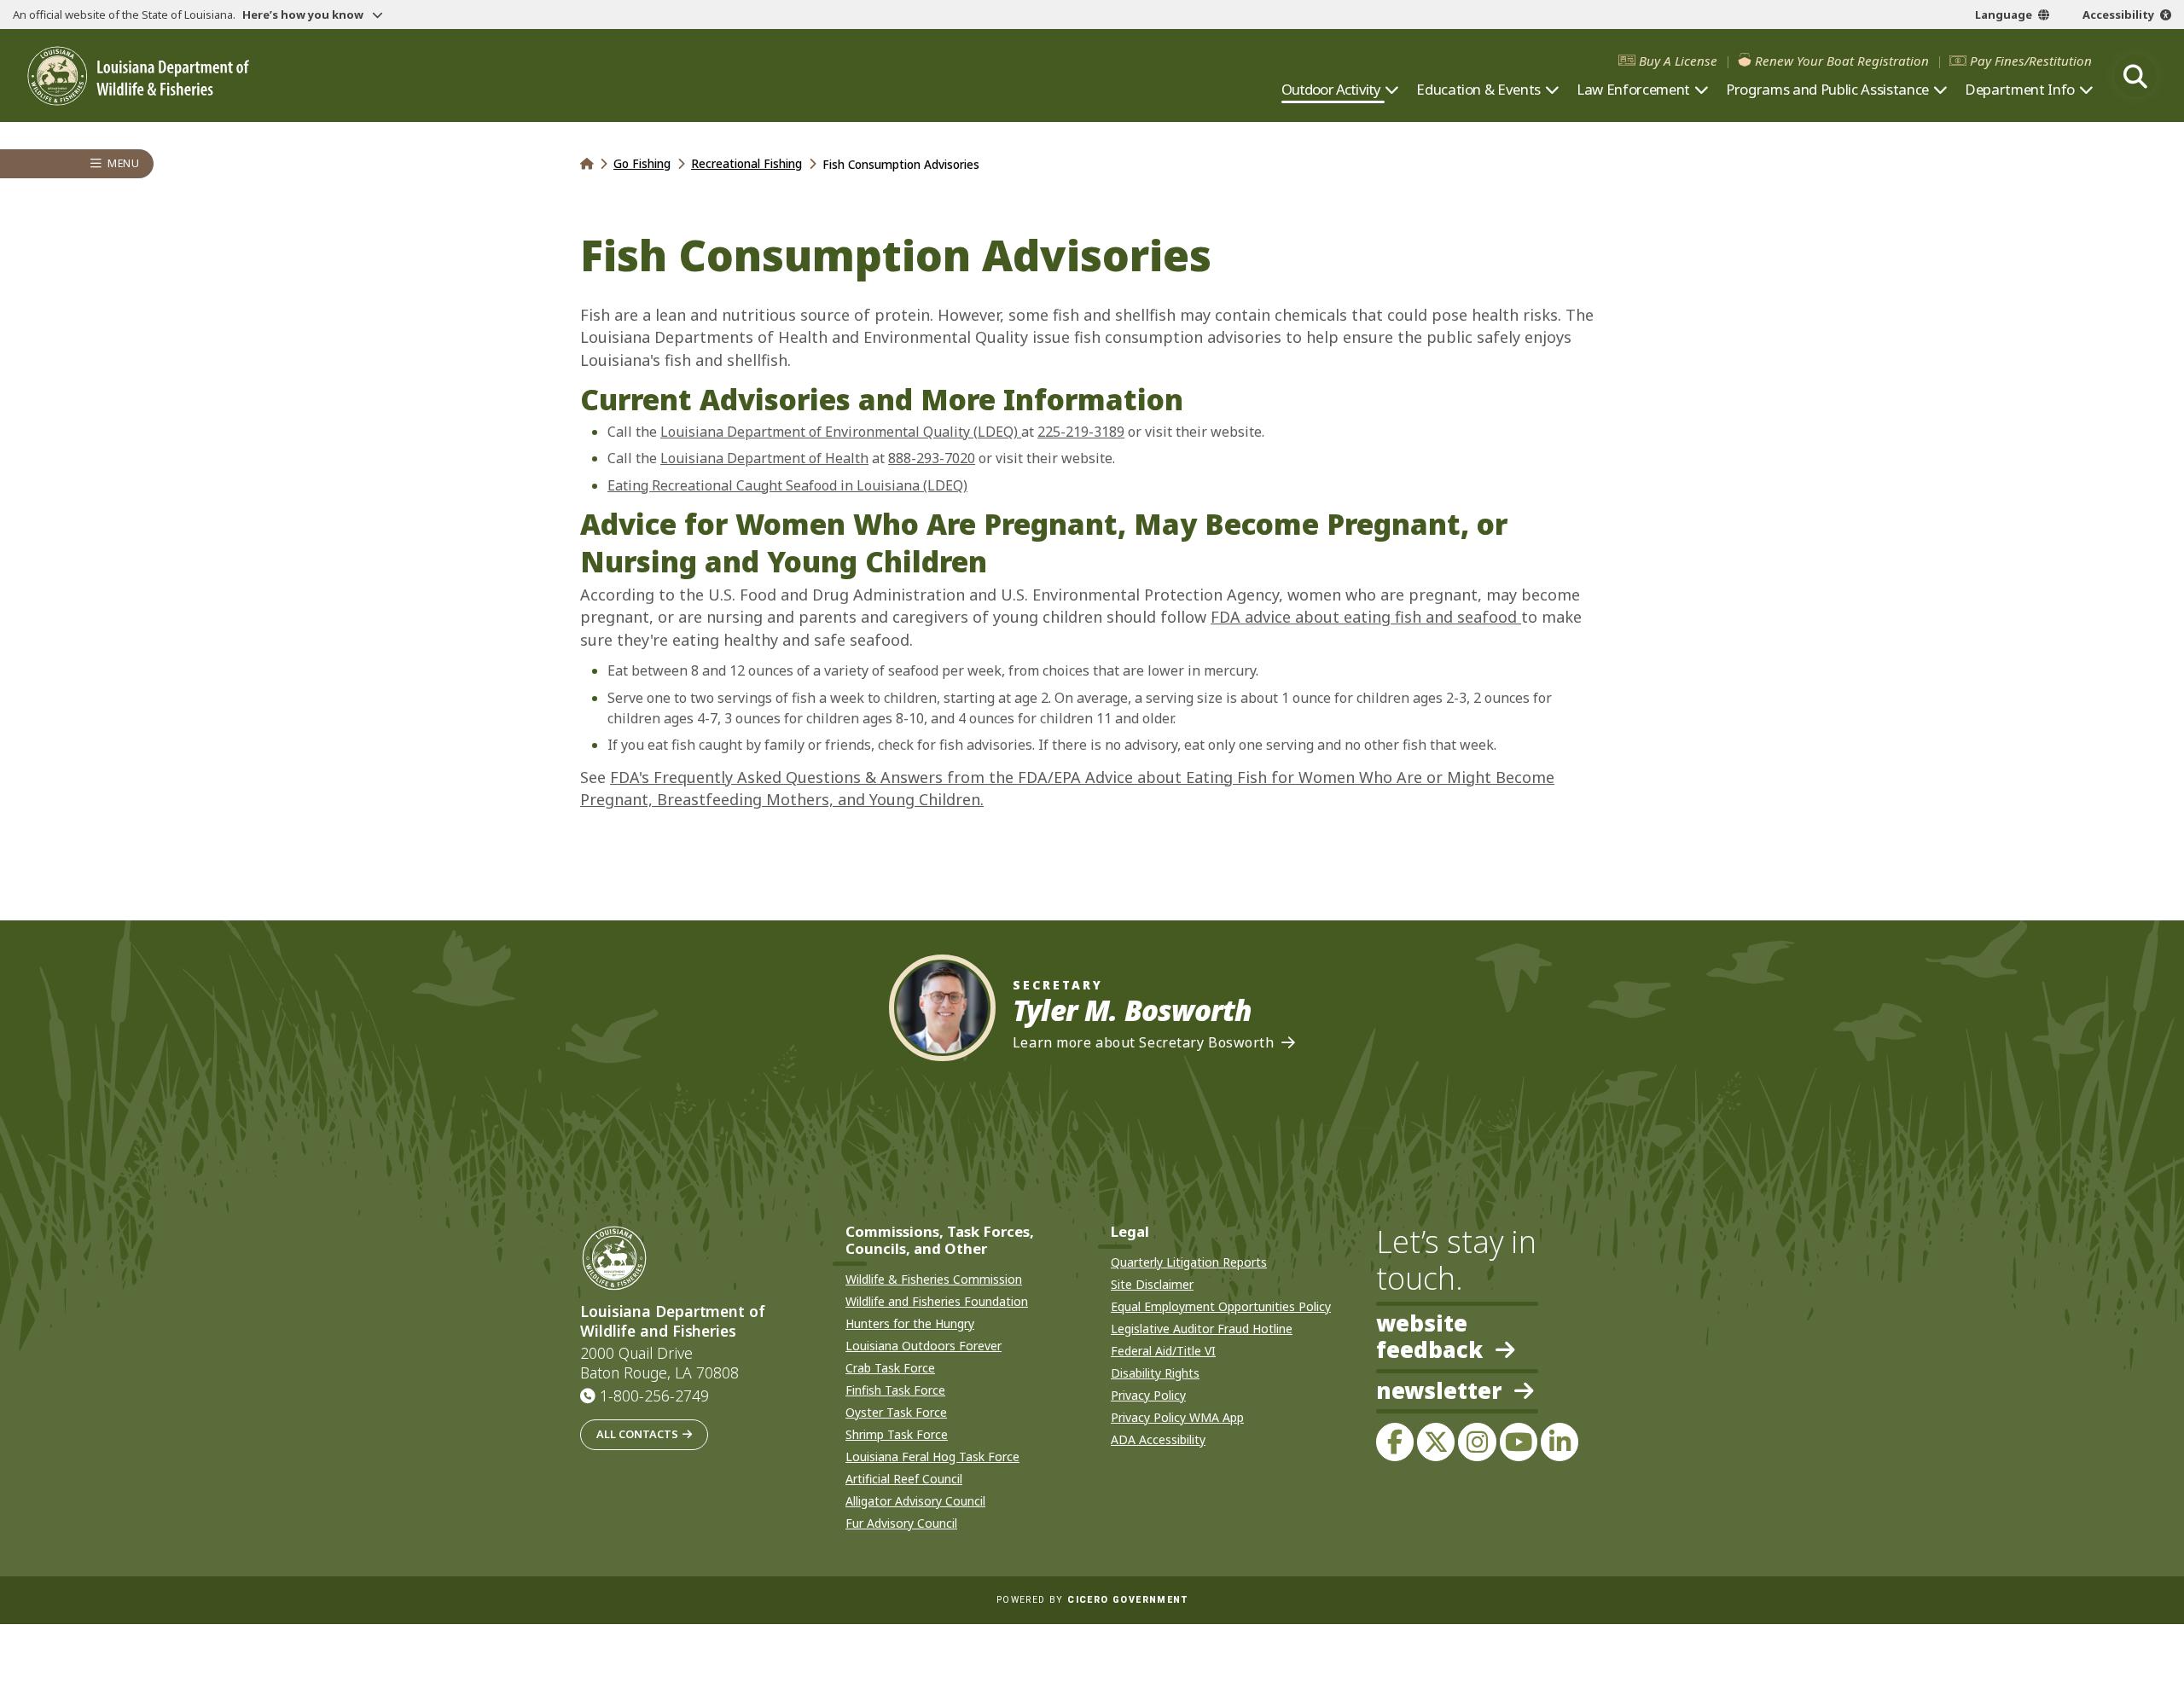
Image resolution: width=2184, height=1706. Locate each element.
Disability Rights (1155, 1373)
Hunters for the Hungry (910, 1323)
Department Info (2020, 90)
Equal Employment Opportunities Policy (1221, 1306)
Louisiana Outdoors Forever (924, 1346)
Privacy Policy (1148, 1395)
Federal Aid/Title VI (1163, 1351)
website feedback (1429, 1337)
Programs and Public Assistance (1827, 90)
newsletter (1439, 1392)
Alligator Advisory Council (915, 1501)
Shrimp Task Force (897, 1434)
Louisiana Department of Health (764, 458)
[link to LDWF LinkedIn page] (1560, 1442)
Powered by (1092, 1600)
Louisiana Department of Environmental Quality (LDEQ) (841, 432)
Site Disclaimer (1152, 1284)
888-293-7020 (932, 458)
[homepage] (138, 76)
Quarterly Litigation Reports (1189, 1262)
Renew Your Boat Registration (1842, 61)
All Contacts (637, 1434)
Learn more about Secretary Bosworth (1144, 1043)
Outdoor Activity (1331, 90)
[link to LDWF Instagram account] (1477, 1442)
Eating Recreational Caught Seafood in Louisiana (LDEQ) (787, 485)
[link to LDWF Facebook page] (1395, 1442)
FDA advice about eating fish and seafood (1366, 617)
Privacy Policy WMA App (1177, 1417)
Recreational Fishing (746, 163)
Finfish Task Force (895, 1390)
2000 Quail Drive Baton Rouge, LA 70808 (659, 1363)
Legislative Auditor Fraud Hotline (1202, 1329)
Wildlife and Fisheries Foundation (937, 1301)
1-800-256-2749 (654, 1396)
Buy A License (1678, 61)
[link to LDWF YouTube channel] (1519, 1442)
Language (2004, 15)
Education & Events (1478, 90)
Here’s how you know (304, 15)
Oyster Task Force (896, 1412)
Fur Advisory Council (901, 1523)
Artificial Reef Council (904, 1479)
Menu (123, 164)
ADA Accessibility (1158, 1439)
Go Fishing (642, 163)
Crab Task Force (890, 1368)
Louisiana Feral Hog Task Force (932, 1456)
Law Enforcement (1633, 90)
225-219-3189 (1081, 432)
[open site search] (2135, 76)
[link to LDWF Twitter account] (1436, 1442)
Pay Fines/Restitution (2031, 61)
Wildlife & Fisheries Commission (934, 1279)
